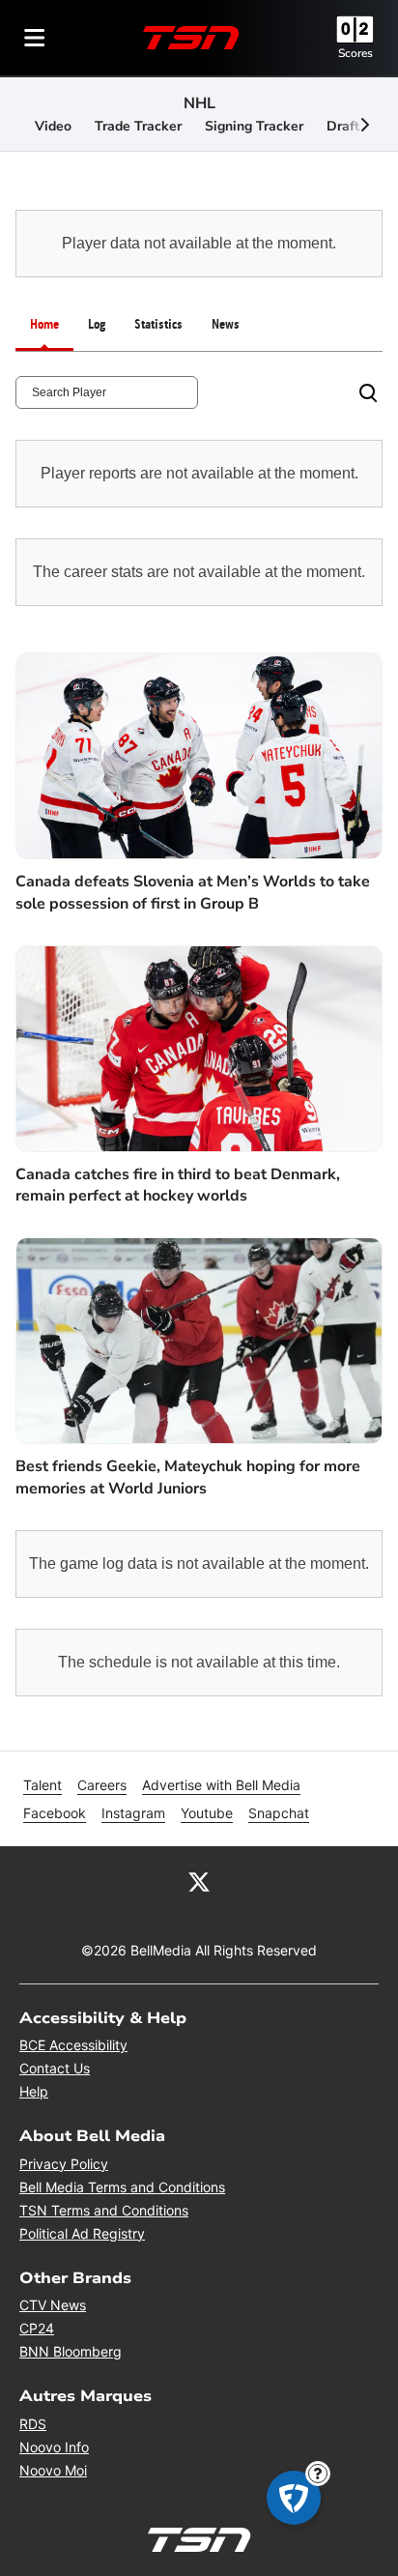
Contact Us (55, 2068)
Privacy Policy (64, 2164)
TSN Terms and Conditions (104, 2210)
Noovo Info (54, 2447)
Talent (43, 1785)
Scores (355, 53)
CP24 (37, 2328)
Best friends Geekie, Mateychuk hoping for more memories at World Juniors (188, 1477)
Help (34, 2091)
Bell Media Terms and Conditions (122, 2187)
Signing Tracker (254, 126)
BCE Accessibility (73, 2045)
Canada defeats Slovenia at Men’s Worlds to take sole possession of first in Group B (193, 892)
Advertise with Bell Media (221, 1785)
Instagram (133, 1813)
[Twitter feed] (199, 1881)
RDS (33, 2424)
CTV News (53, 2305)
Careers (102, 1785)
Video (53, 126)
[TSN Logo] (191, 38)
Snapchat (279, 1813)
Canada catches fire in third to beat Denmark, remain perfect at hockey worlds (178, 1185)
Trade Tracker (138, 126)
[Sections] (35, 38)
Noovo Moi (53, 2470)
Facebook (55, 1813)
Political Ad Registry (82, 2233)
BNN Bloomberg (71, 2351)
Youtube (207, 1813)
